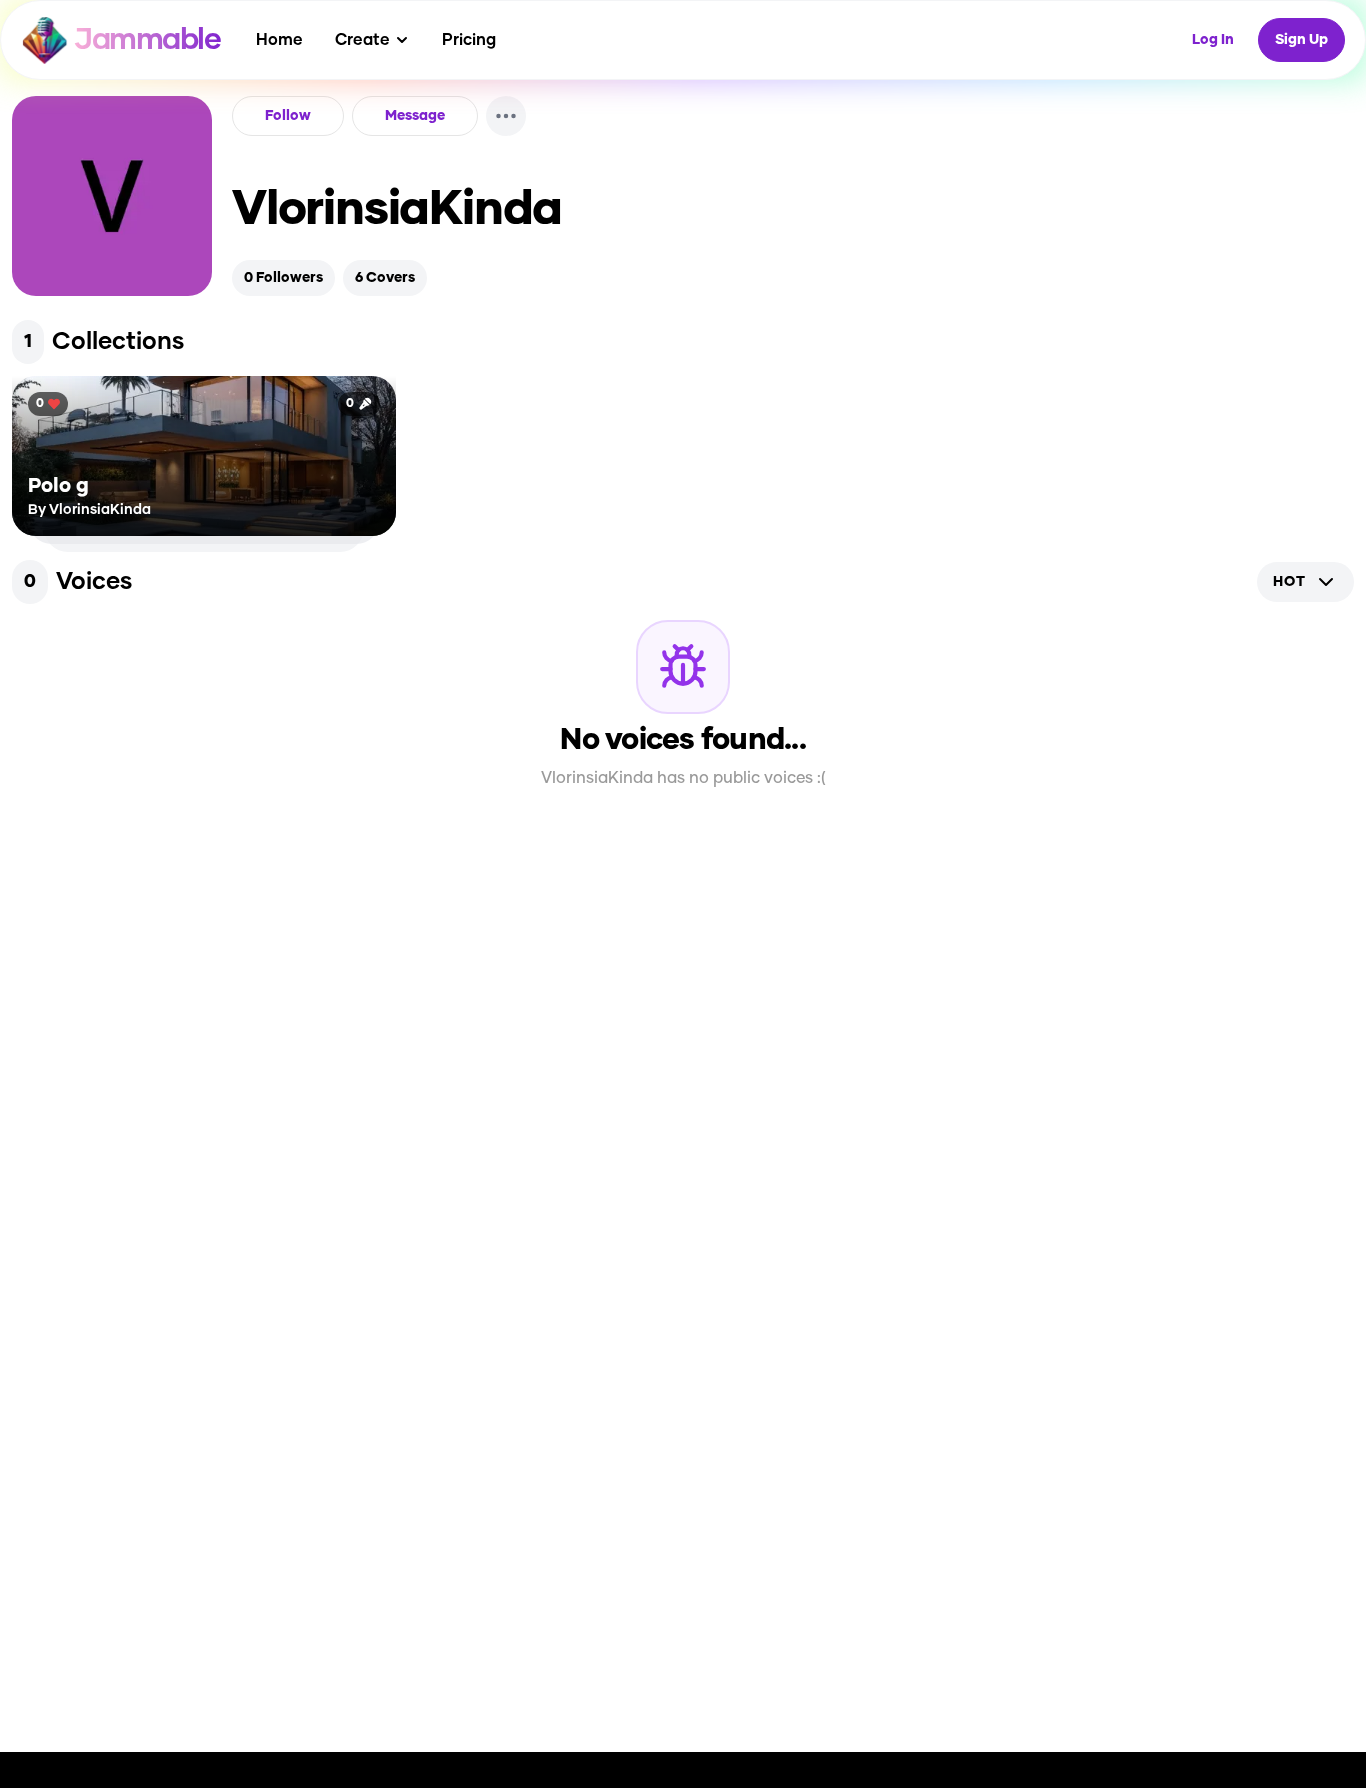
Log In (1213, 40)
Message (415, 116)
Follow (288, 116)
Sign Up (1301, 40)
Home (279, 40)
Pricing (469, 40)
